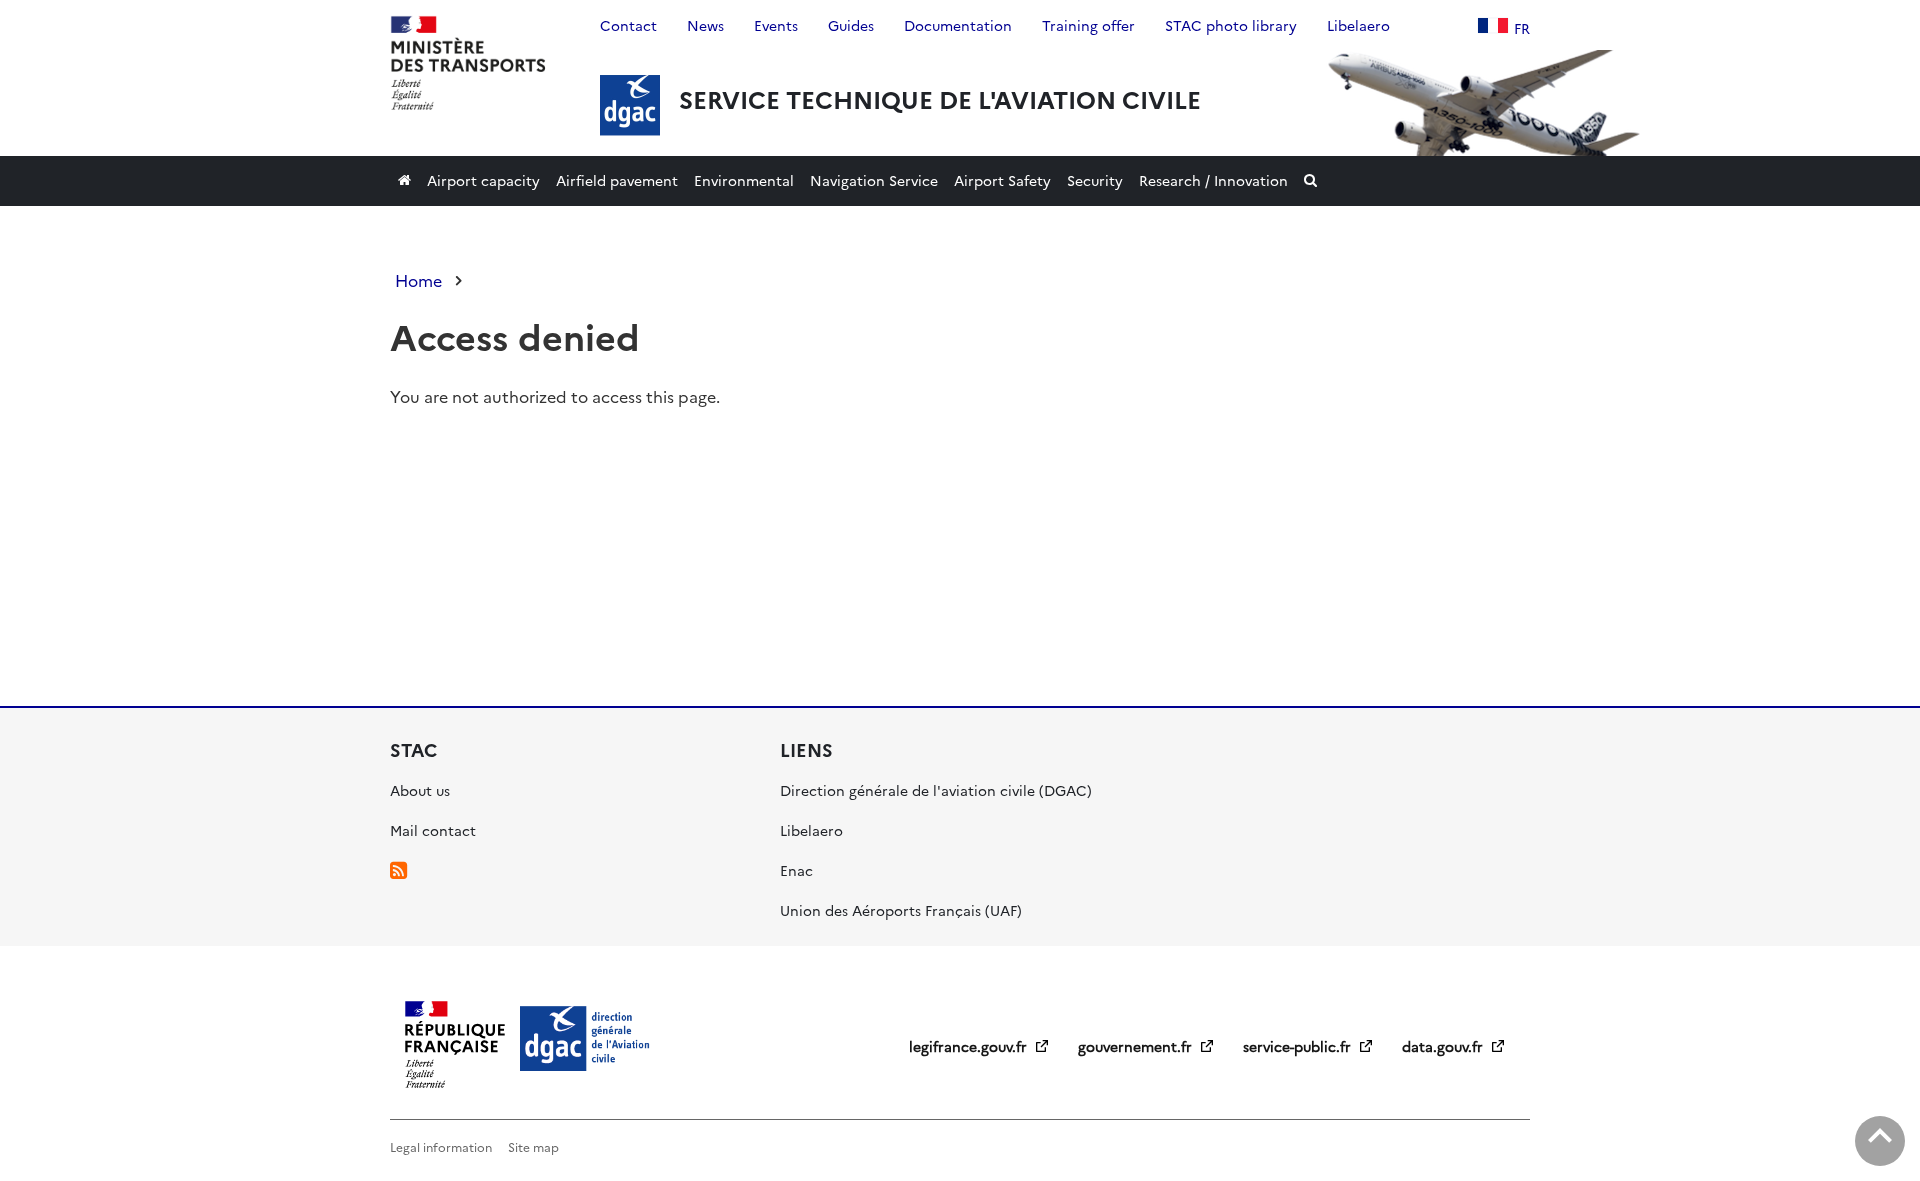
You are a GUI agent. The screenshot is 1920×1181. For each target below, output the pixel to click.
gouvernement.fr (1137, 1046)
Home (418, 280)
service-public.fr (1299, 1046)
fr (1522, 28)
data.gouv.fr (1444, 1046)
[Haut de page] (1880, 1141)
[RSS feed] (398, 870)
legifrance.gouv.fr (970, 1046)
